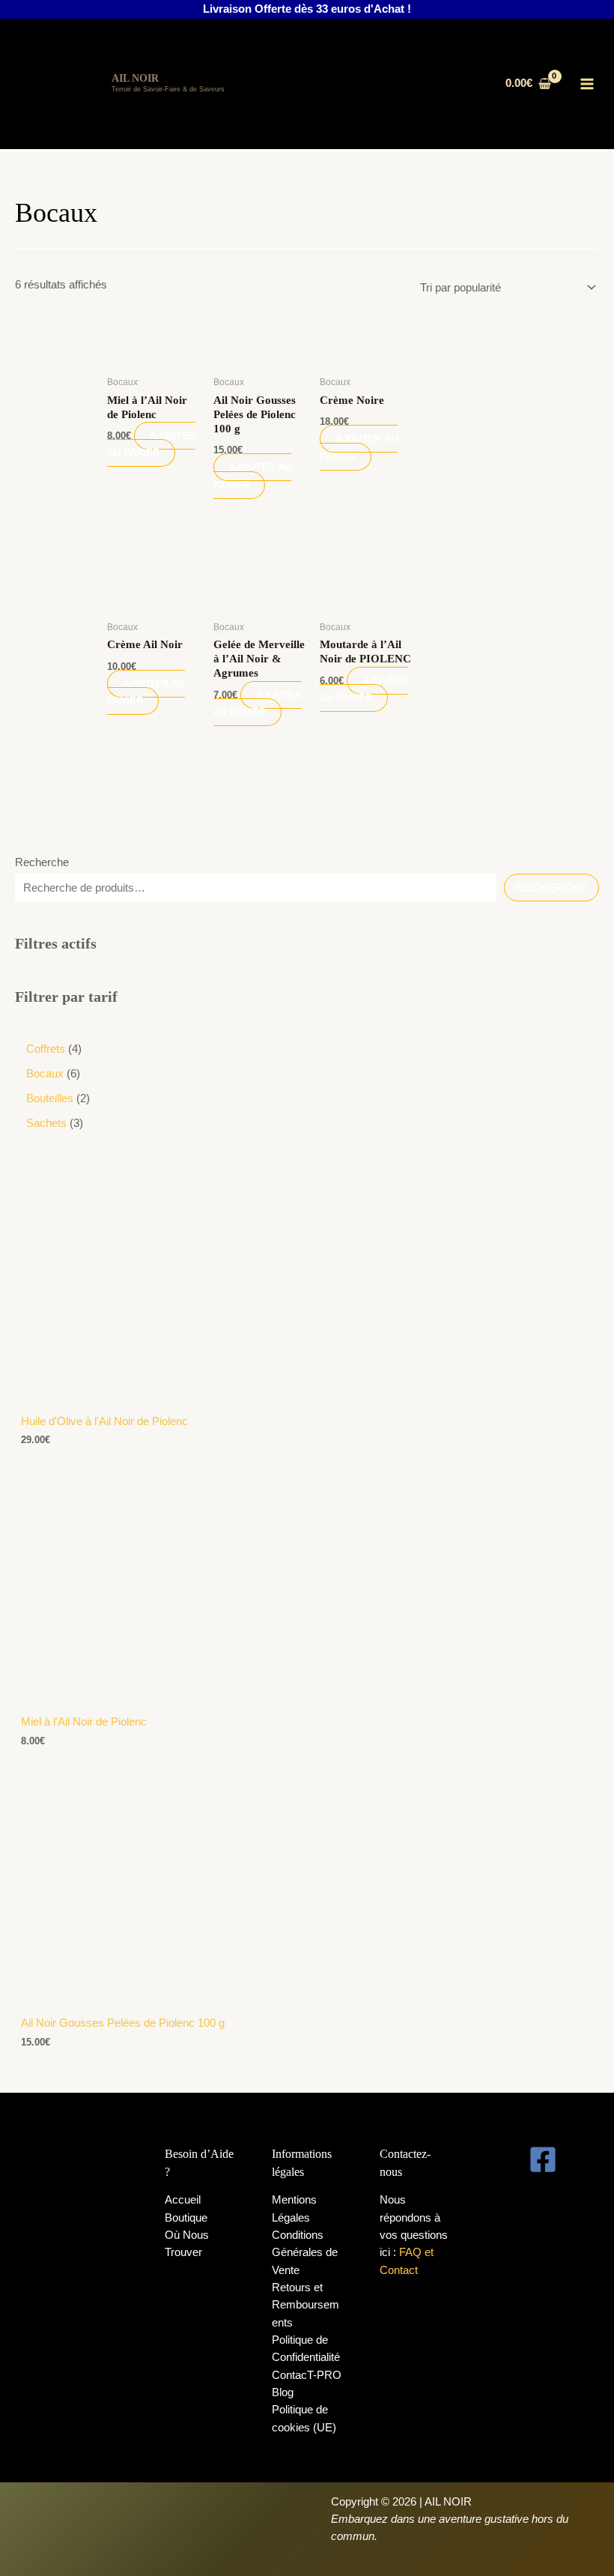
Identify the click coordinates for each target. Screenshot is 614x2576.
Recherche (42, 862)
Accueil (183, 2200)
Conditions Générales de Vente (305, 2253)
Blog (283, 2392)
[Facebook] (543, 2159)
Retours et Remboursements (306, 2305)
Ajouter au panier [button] (151, 444)
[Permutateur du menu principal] (588, 84)
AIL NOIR (135, 78)
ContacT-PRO (307, 2375)
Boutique (186, 2218)
